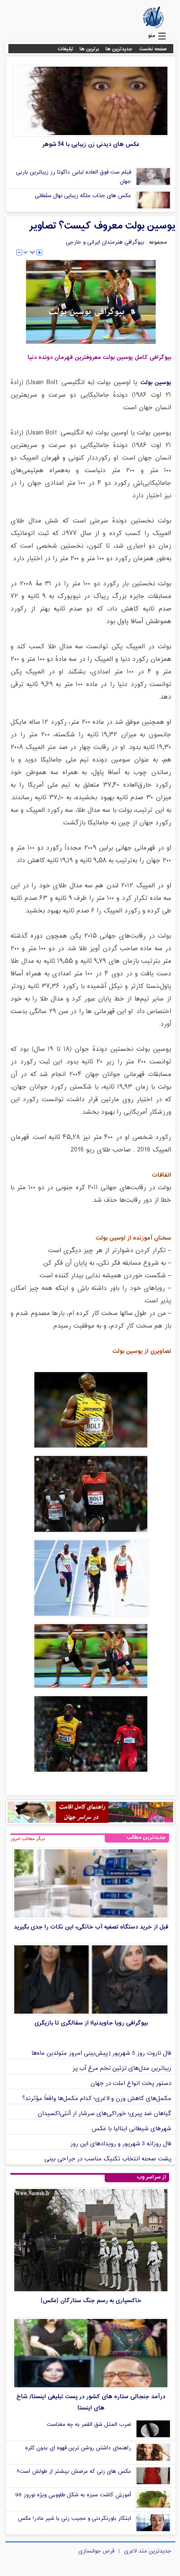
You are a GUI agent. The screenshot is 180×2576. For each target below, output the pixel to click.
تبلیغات (66, 49)
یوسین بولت (156, 383)
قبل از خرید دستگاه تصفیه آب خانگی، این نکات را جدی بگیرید (91, 1927)
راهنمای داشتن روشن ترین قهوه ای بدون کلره (78, 2448)
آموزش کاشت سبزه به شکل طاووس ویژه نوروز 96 (73, 2495)
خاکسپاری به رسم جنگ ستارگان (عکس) (91, 2301)
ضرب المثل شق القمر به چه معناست (89, 2425)
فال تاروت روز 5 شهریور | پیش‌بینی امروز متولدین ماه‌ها (101, 2053)
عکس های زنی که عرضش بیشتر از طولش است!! (74, 2472)
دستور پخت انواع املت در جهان (131, 2083)
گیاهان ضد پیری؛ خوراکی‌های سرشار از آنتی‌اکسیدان (104, 2114)
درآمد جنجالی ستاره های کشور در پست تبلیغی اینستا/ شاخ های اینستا (91, 2402)
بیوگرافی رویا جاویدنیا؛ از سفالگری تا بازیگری (91, 2023)
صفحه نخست (153, 49)
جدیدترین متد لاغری (148, 2551)
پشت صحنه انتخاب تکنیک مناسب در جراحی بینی (108, 2159)
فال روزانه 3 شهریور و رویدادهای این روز (121, 2144)
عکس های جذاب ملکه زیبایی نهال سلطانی (83, 196)
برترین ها (89, 49)
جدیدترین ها (119, 49)
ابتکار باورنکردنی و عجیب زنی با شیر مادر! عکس (74, 2519)
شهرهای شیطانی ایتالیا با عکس (131, 2129)
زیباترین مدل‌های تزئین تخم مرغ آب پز (122, 2068)
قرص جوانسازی (96, 2551)
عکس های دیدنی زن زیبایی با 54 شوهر (91, 144)
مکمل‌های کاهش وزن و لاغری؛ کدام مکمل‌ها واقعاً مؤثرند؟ (97, 2099)
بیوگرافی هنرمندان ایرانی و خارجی (105, 242)
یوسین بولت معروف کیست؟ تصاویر (102, 226)
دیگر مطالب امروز (28, 1839)
